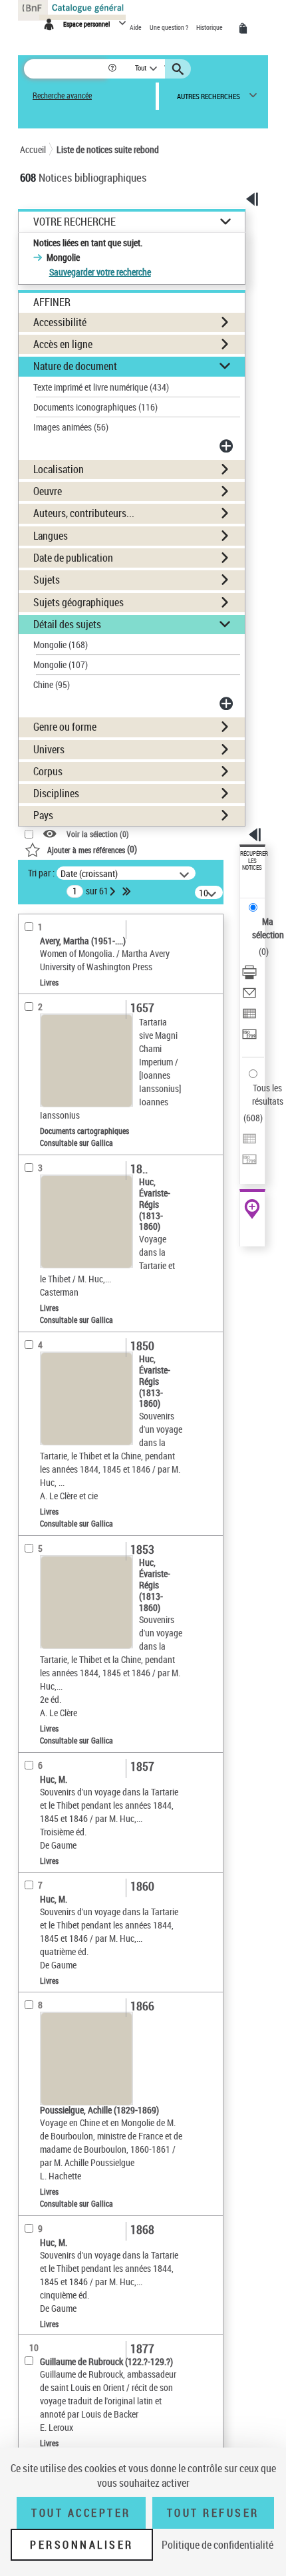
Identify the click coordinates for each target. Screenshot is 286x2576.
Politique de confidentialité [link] (217, 2545)
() (92, 849)
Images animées (71, 427)
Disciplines (56, 793)
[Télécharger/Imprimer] (249, 974)
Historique (210, 27)
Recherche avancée (62, 95)
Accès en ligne (63, 344)
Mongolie (61, 644)
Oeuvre (48, 491)
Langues (51, 536)
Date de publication (73, 558)
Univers (49, 749)
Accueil (33, 149)
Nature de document (75, 366)
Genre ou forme (65, 727)
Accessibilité (60, 322)
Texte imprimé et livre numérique (101, 387)
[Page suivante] (114, 891)
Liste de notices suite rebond (108, 149)
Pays (43, 815)
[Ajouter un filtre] (227, 446)
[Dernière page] (128, 891)
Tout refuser (213, 2513)
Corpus (48, 771)
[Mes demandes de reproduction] (245, 29)
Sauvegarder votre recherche (100, 272)
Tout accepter (81, 2513)
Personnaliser (82, 2545)
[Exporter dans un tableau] (249, 1015)
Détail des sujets (67, 624)
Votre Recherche (74, 222)
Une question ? (170, 27)
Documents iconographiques (95, 407)
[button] (113, 69)
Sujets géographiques (78, 602)
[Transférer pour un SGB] (249, 1036)
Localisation (59, 469)
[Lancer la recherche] (180, 69)
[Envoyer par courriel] (249, 995)
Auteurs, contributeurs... (84, 513)
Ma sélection (268, 928)
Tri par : (41, 873)
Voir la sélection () (98, 834)
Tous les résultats (268, 1094)
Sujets (47, 580)
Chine (52, 684)
